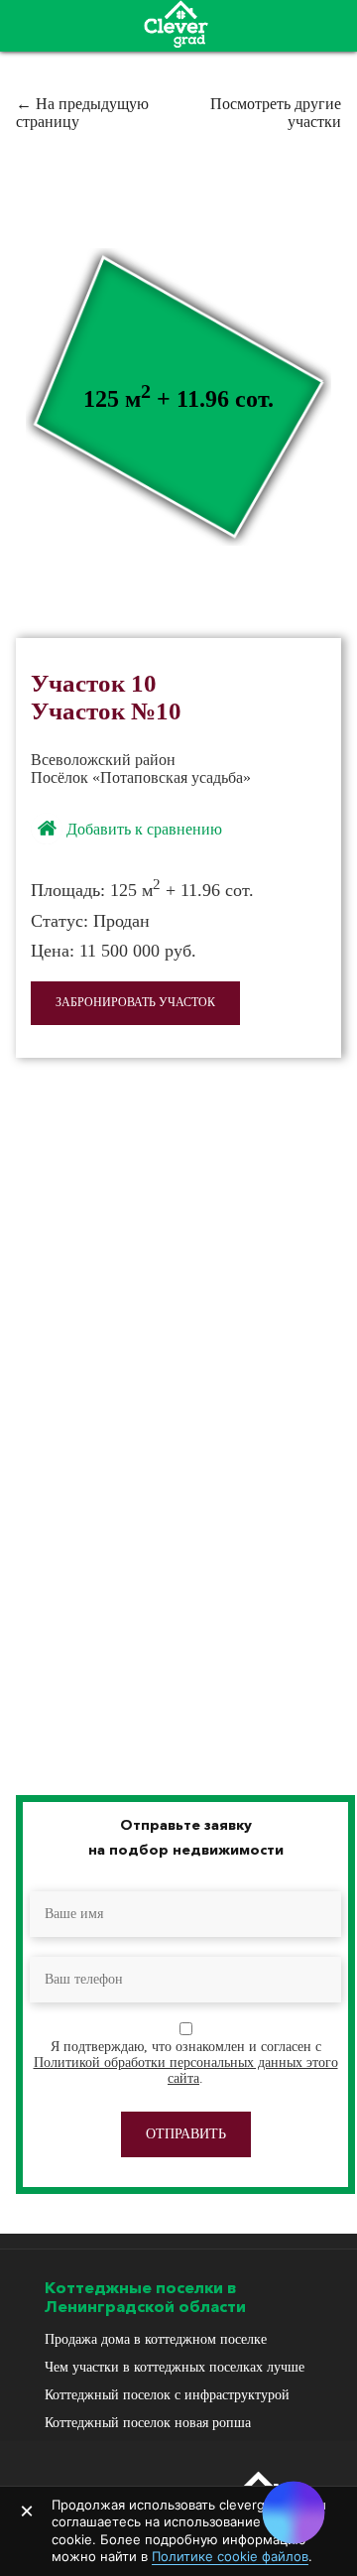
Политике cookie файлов (230, 2556)
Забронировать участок (135, 1002)
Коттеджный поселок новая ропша (148, 2423)
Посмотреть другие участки (276, 113)
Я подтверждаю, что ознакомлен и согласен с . (186, 2062)
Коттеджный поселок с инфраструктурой (167, 2395)
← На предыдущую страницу (82, 113)
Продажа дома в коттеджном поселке (156, 2339)
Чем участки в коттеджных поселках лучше (175, 2367)
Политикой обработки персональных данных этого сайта (186, 2070)
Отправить (186, 2134)
